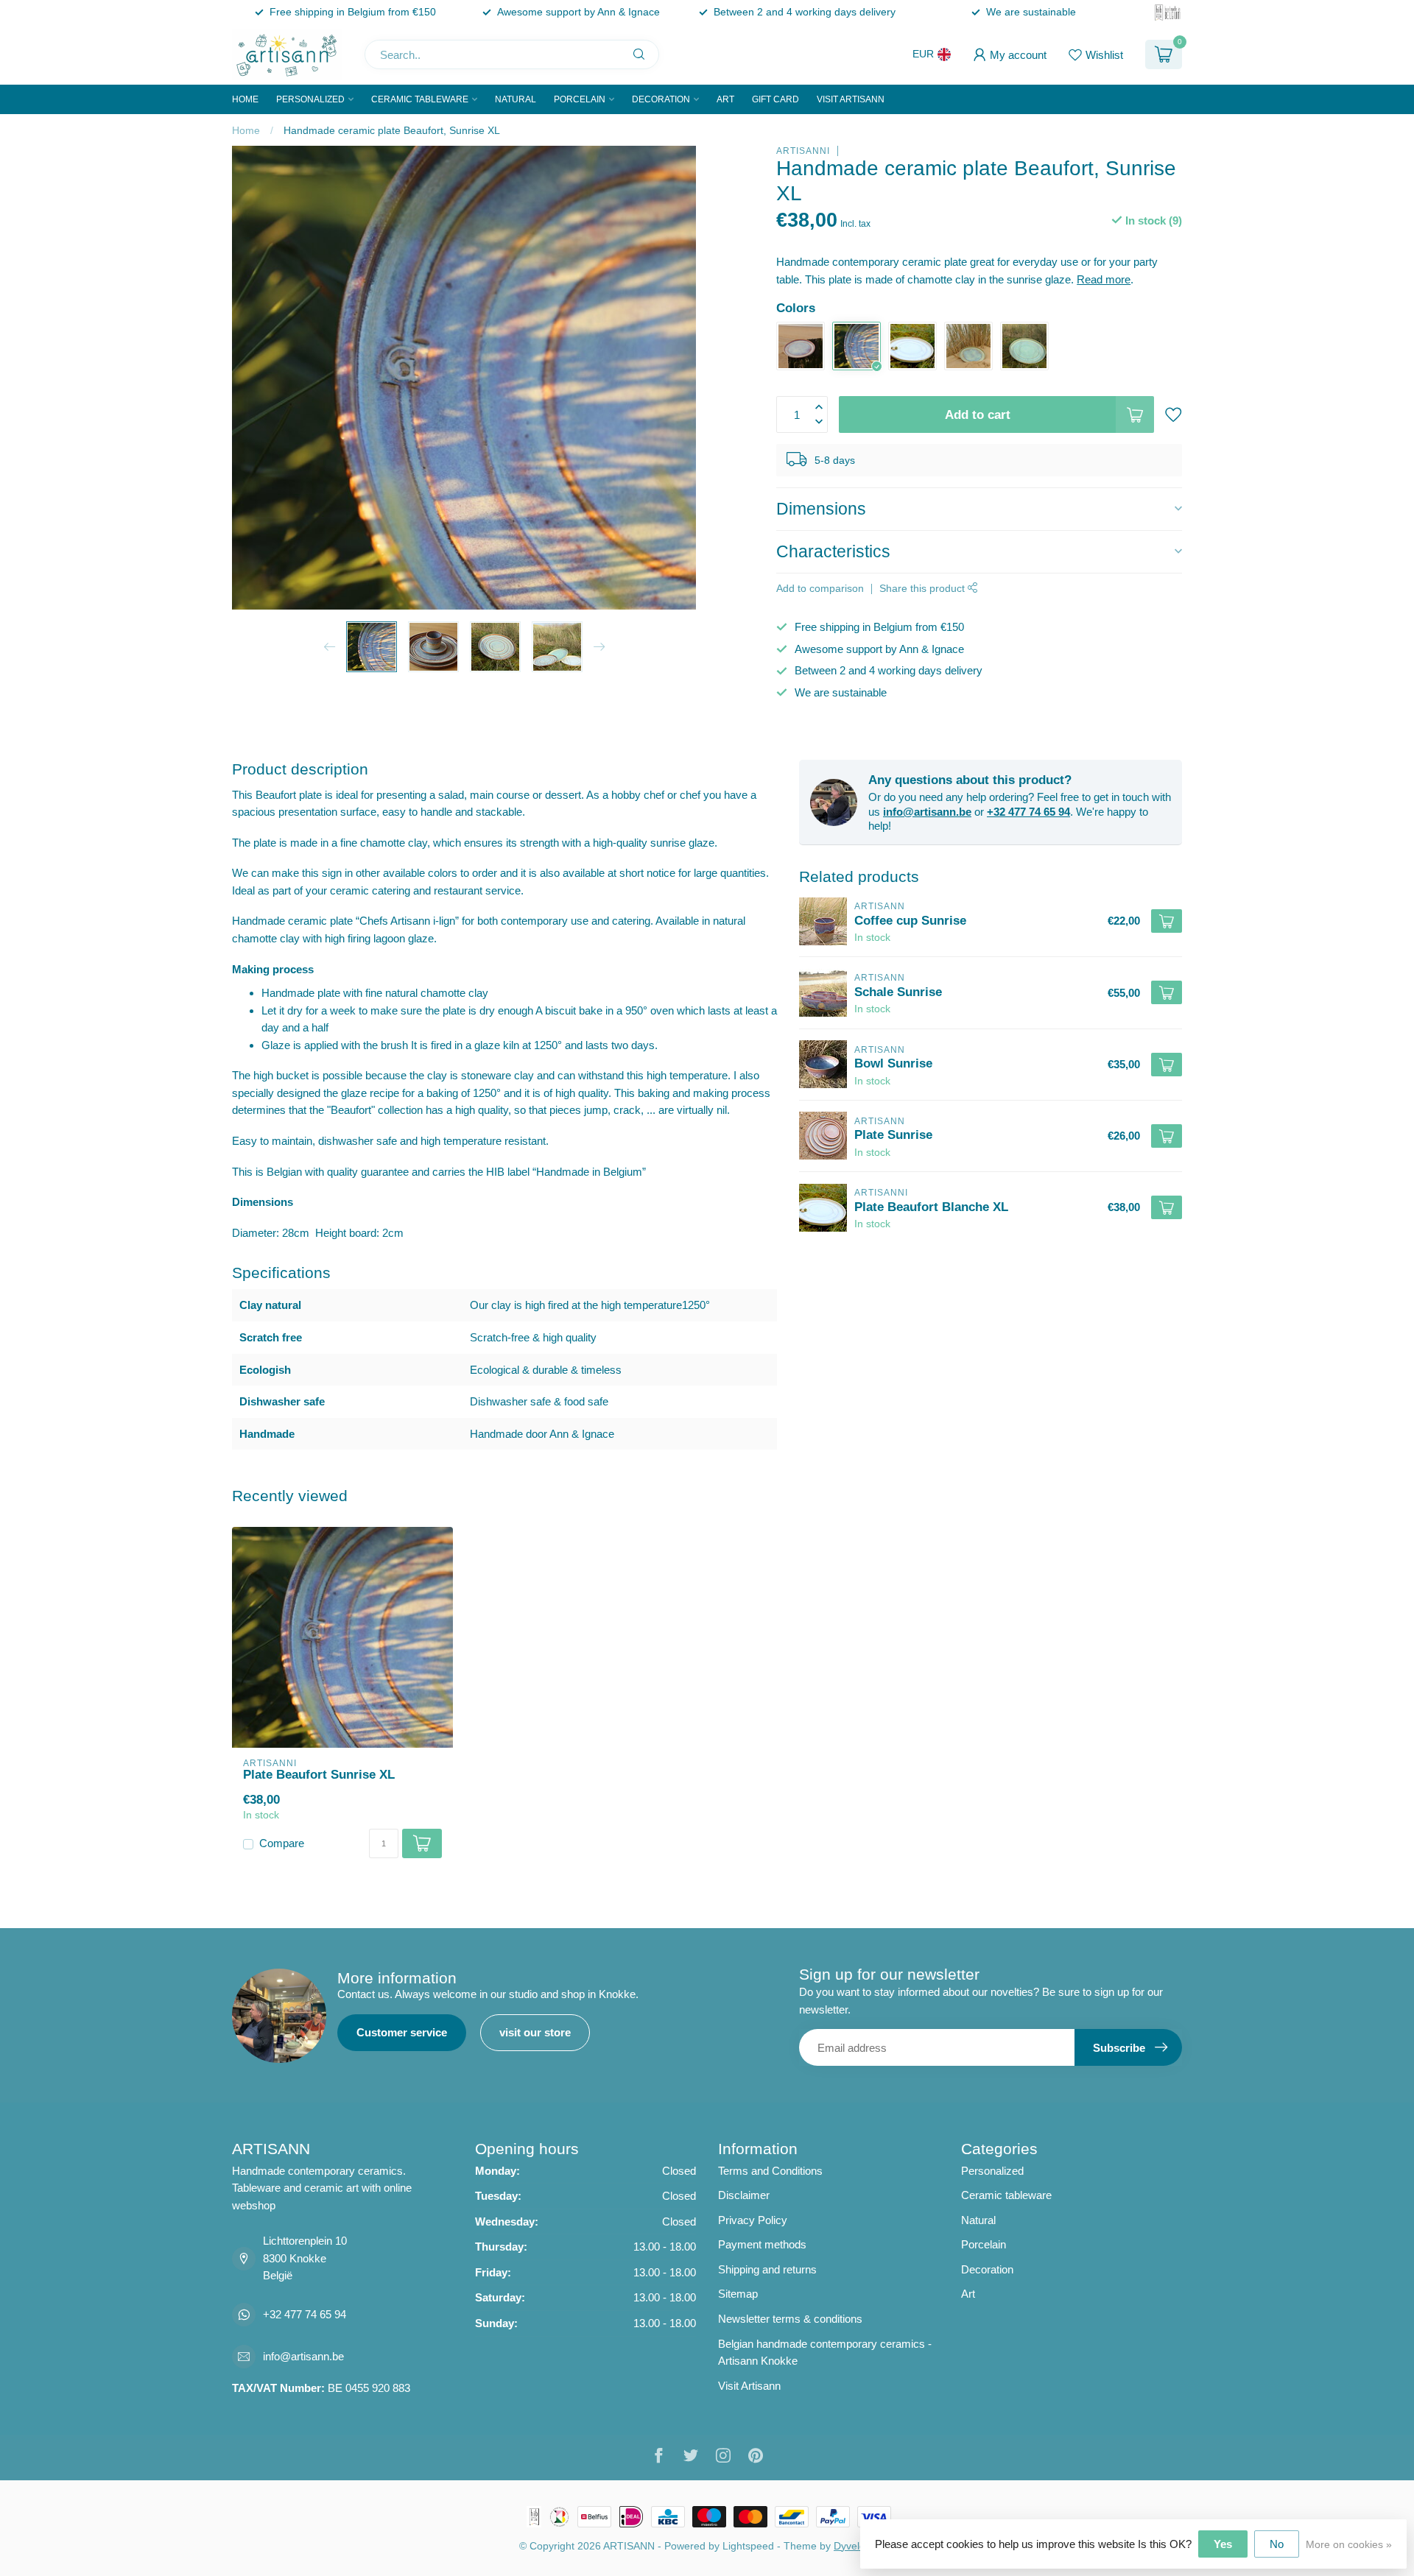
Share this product (924, 589)
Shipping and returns (767, 2269)
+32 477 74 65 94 (1028, 812)
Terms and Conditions (770, 2171)
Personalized (310, 99)
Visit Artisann (851, 99)
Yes (1223, 2544)
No (1277, 2544)
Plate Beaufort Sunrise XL (319, 1774)
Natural (516, 99)
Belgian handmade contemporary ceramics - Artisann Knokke (825, 2353)
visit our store (535, 2032)
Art (725, 99)
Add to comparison (820, 589)
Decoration (661, 99)
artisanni (803, 151)
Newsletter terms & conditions (790, 2319)
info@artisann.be (927, 812)
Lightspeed (748, 2546)
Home (245, 99)
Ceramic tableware (420, 99)
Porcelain (580, 99)
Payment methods (762, 2244)
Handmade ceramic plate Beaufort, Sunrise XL (392, 130)
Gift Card (775, 99)
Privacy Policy (753, 2220)
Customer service (402, 2032)
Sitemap (738, 2294)
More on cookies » (1349, 2545)
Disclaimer (744, 2195)
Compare (282, 1843)
